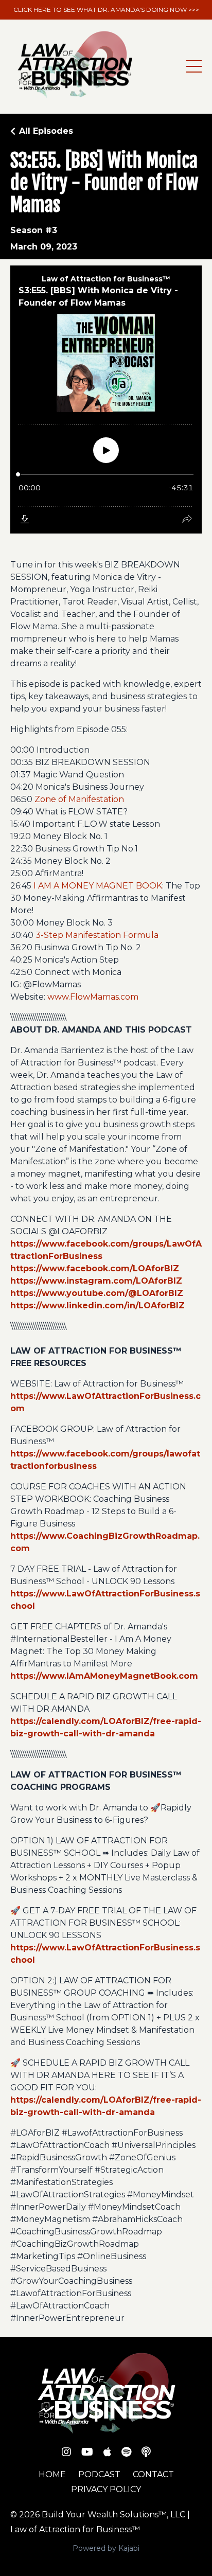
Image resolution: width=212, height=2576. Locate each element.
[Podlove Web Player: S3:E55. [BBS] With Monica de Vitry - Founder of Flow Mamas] (106, 399)
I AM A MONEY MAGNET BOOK (98, 886)
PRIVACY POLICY (106, 2489)
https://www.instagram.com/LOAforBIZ (96, 1281)
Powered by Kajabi (106, 2548)
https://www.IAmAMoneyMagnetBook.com (104, 1676)
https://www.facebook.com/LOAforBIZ (95, 1268)
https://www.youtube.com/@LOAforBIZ (97, 1293)
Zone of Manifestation (79, 799)
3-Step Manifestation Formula (97, 935)
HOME (52, 2474)
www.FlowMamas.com (93, 997)
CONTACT (153, 2474)
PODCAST (99, 2474)
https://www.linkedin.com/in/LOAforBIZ (98, 1305)
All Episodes (46, 131)
